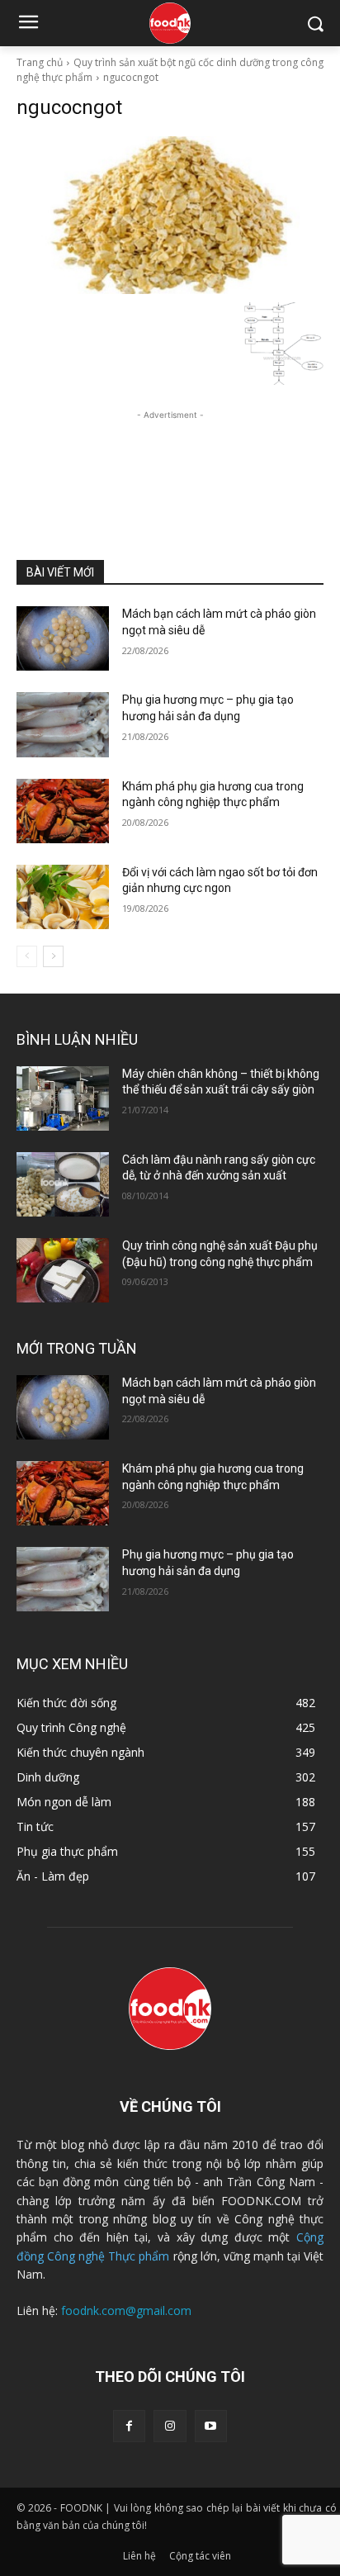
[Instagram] (170, 2426)
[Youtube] (211, 2426)
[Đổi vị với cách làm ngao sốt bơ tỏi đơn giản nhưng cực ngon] (63, 897)
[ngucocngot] (170, 215)
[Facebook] (129, 2426)
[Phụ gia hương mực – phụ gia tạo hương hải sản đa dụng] (63, 724)
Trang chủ (40, 62)
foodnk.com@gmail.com (126, 2310)
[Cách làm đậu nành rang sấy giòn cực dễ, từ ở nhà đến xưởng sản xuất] (63, 1184)
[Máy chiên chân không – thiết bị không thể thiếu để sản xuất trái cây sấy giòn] (63, 1098)
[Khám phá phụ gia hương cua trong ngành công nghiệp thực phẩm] (63, 811)
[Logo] (170, 23)
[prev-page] (27, 956)
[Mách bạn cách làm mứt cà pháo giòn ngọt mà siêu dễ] (63, 638)
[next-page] (53, 956)
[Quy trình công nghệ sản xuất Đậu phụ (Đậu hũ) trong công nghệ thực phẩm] (63, 1270)
